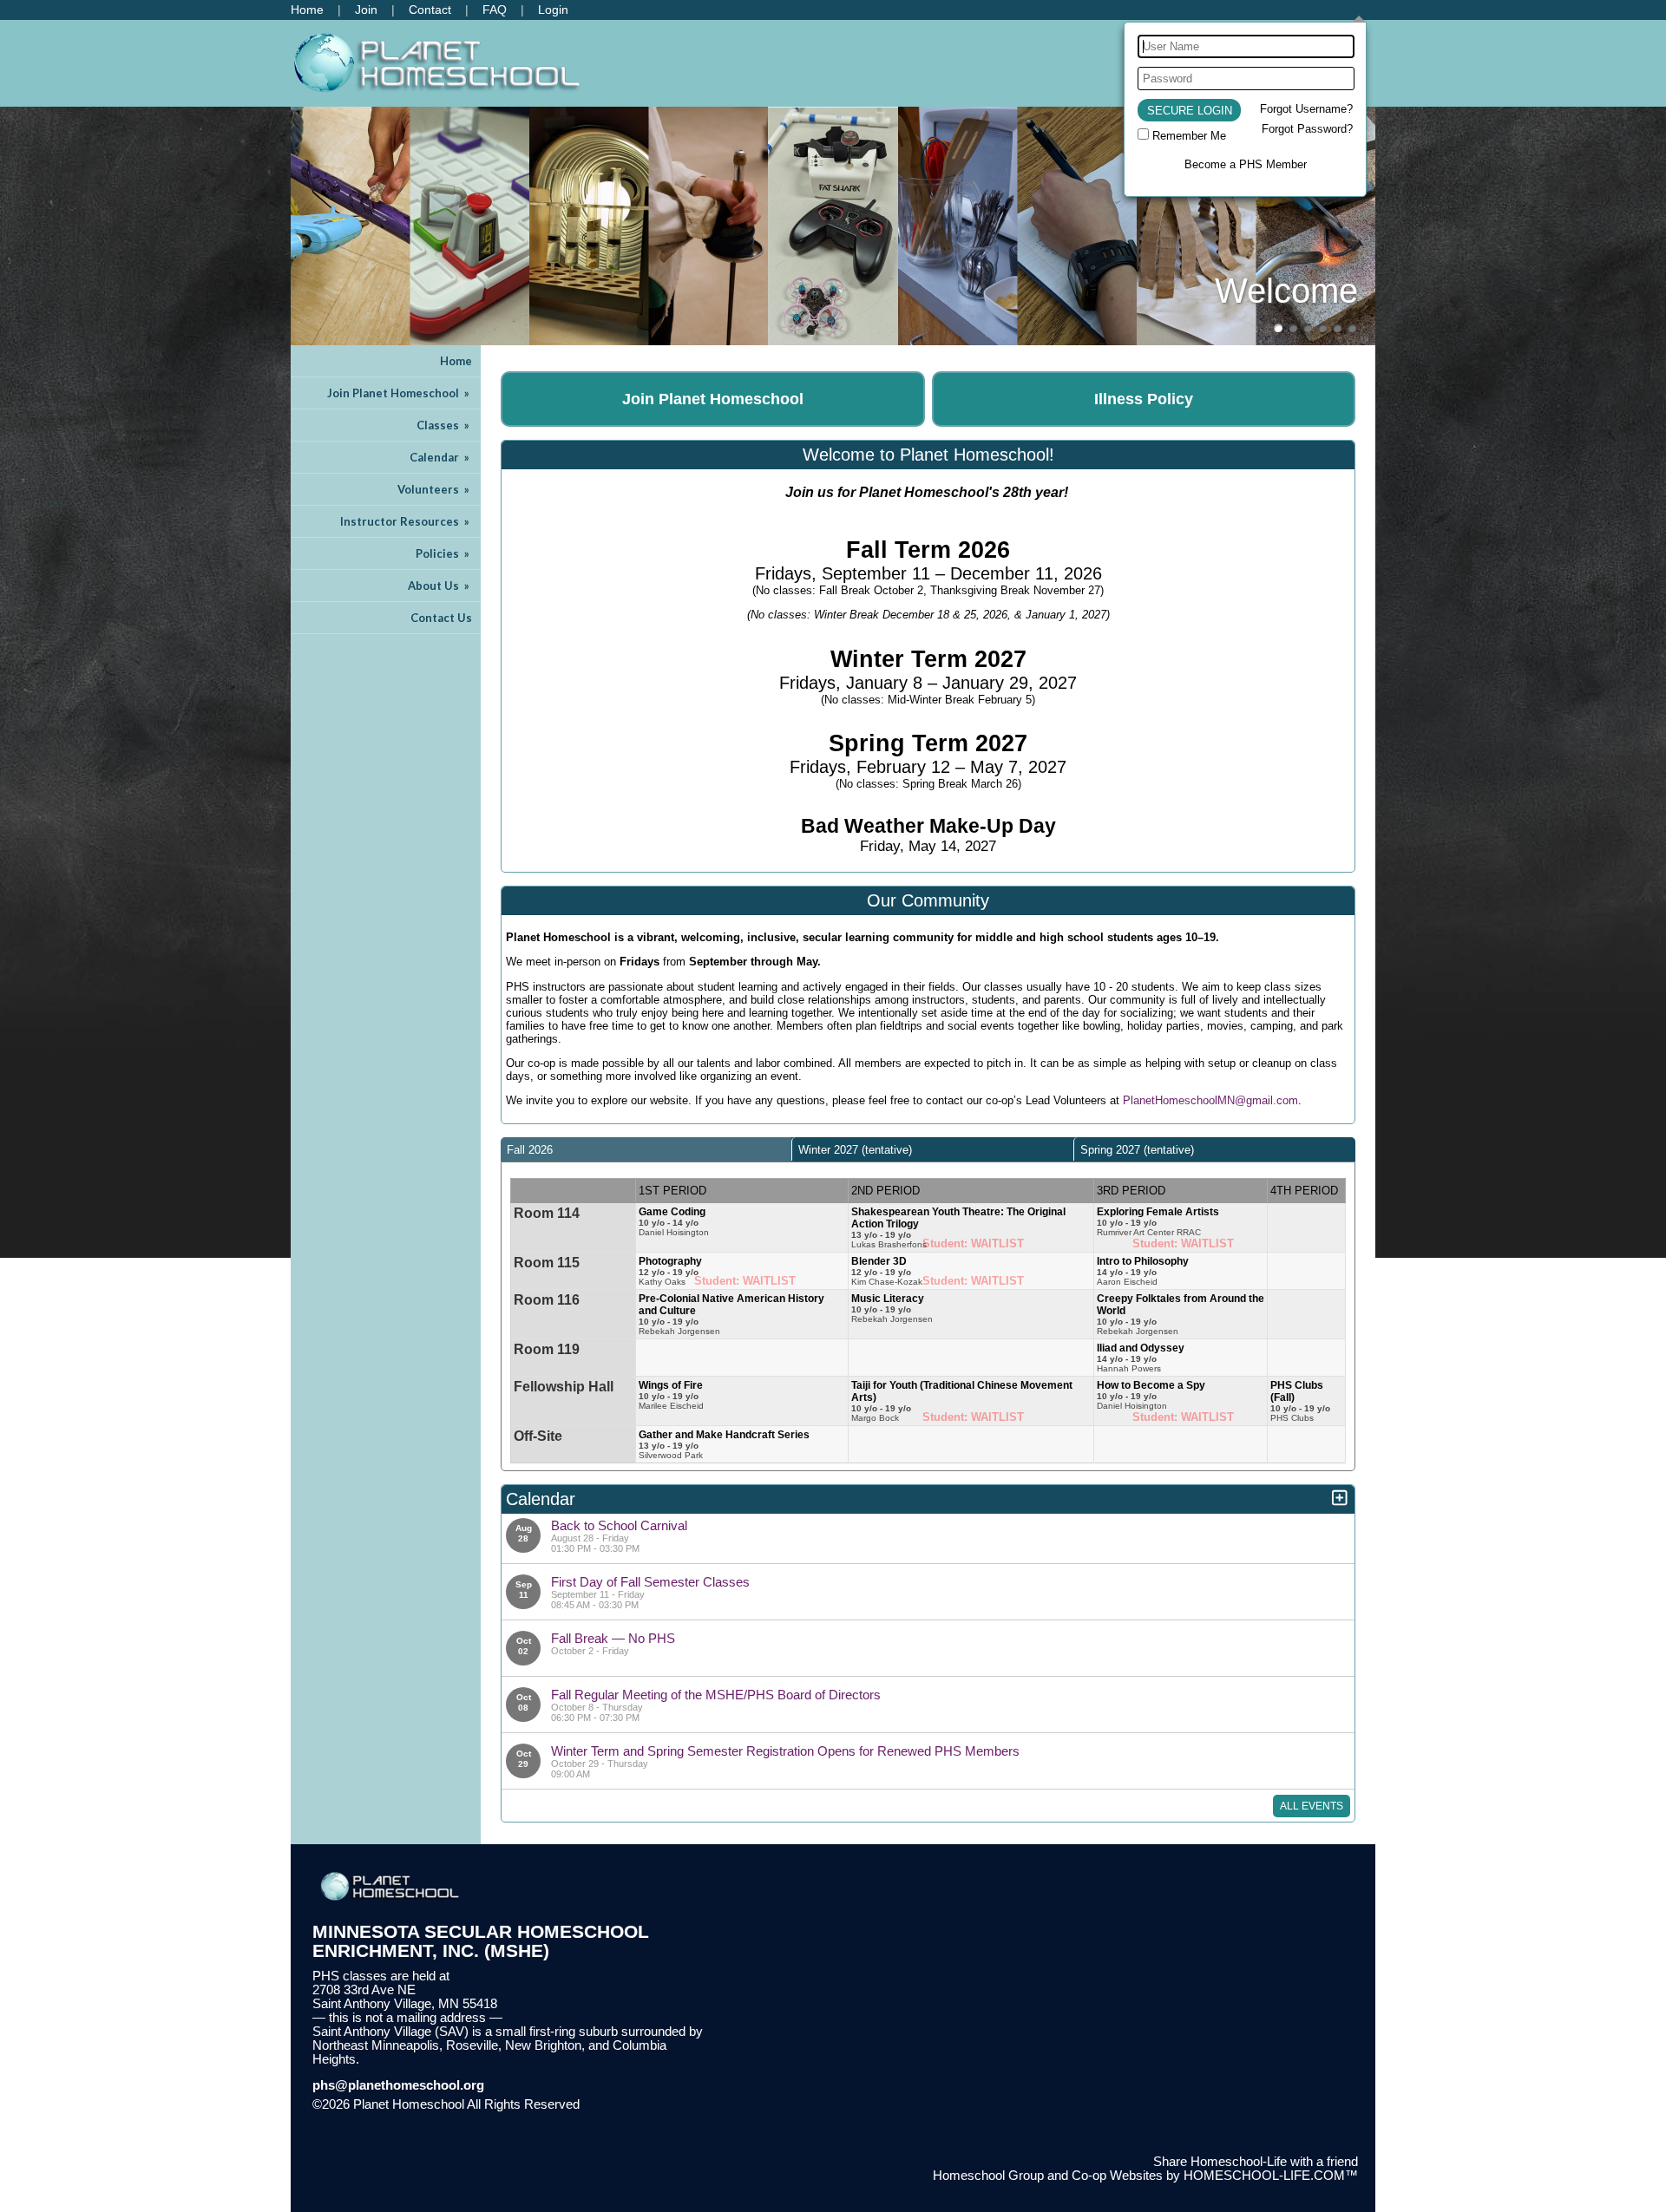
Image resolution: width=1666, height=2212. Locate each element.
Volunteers (435, 489)
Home (456, 361)
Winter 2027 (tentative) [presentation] (855, 1150)
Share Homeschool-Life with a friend (1256, 2162)
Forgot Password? (1307, 129)
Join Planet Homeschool (400, 393)
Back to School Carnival (619, 1525)
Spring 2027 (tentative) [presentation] (1137, 1150)
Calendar (441, 457)
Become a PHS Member (1246, 164)
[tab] (646, 1149)
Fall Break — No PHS (613, 1638)
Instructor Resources (406, 521)
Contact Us (441, 618)
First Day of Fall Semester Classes (650, 1582)
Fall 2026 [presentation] (530, 1150)
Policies (444, 553)
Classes (444, 425)
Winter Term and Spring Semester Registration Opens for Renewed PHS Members (785, 1751)
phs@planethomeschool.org (398, 2085)
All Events (1312, 1806)
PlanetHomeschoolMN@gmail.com (1210, 1100)
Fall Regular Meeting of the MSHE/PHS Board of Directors (716, 1695)
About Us (440, 586)
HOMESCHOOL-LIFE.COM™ (1271, 2176)
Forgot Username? (1306, 109)
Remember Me (1189, 136)
